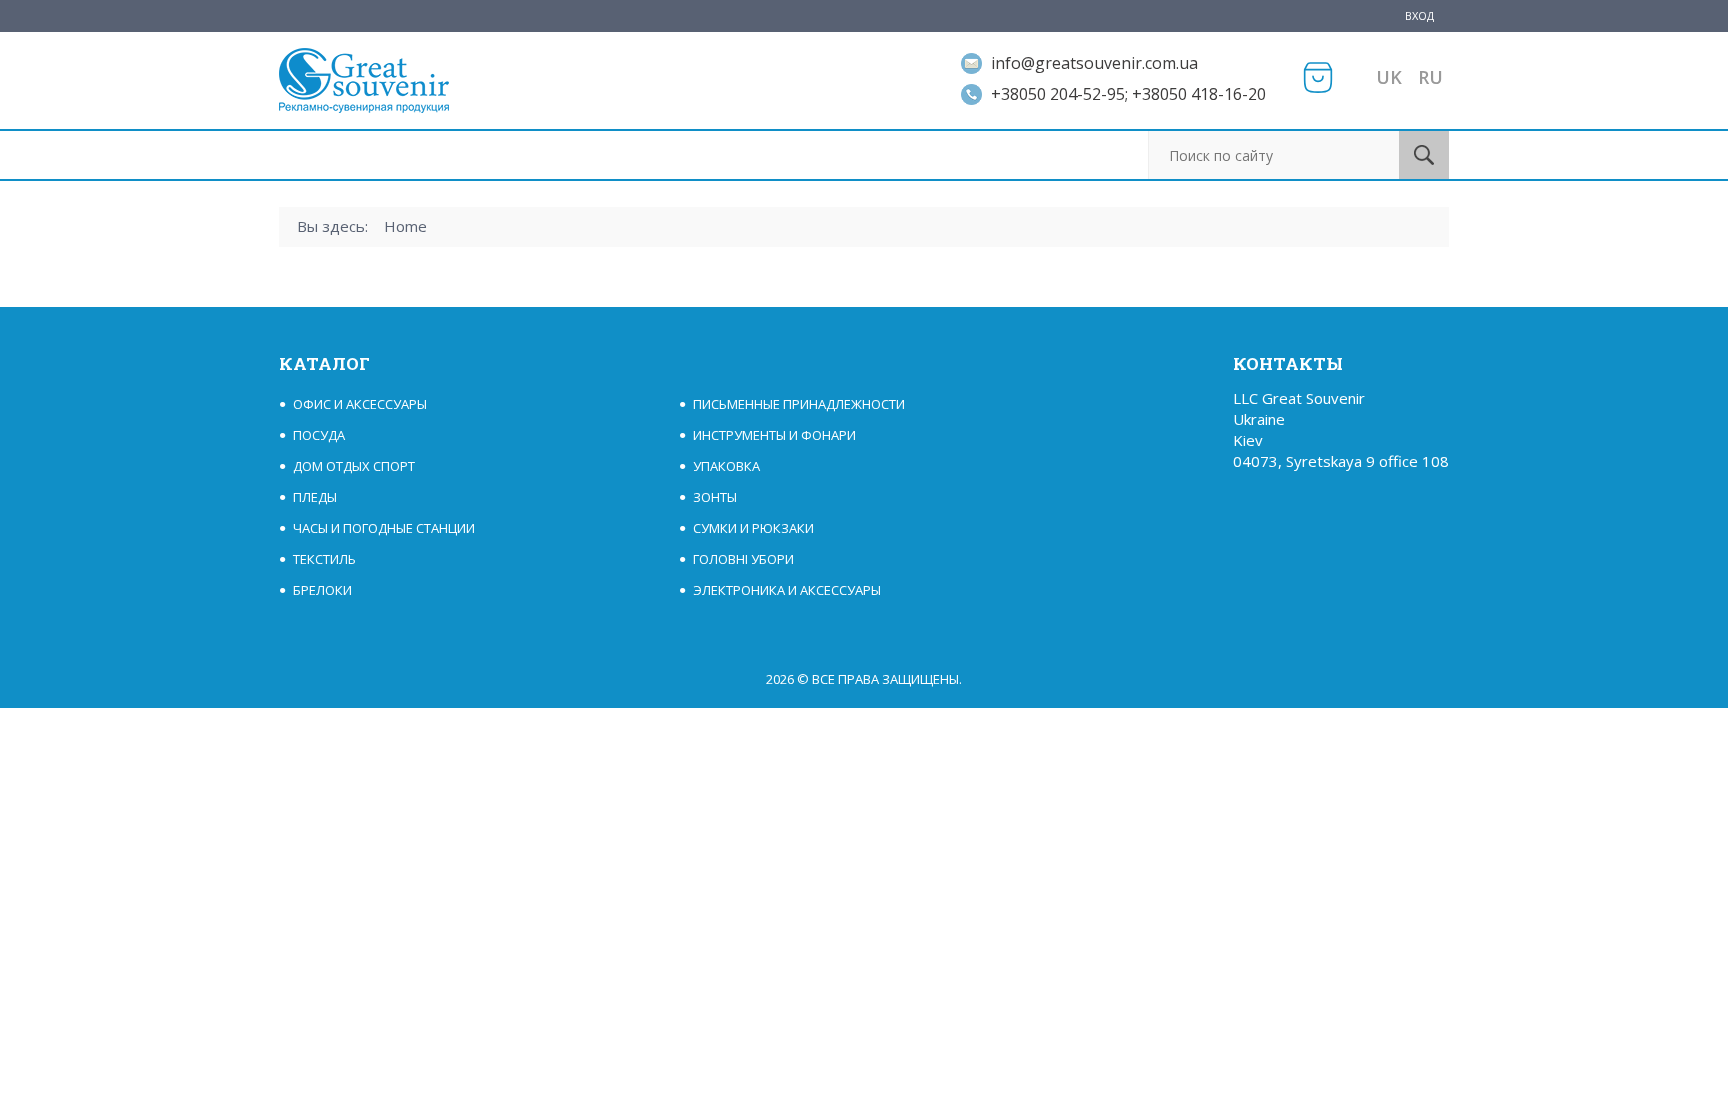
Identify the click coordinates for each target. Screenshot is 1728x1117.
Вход (1419, 15)
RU (1430, 77)
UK (1389, 77)
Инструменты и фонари (774, 435)
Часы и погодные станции (384, 528)
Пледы (315, 497)
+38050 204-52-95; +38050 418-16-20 (1128, 94)
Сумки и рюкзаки (753, 528)
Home (405, 226)
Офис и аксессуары (360, 404)
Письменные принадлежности (799, 404)
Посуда (319, 435)
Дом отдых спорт (354, 466)
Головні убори (743, 559)
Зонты (715, 497)
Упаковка (726, 466)
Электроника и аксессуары (787, 590)
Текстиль (324, 559)
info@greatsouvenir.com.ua (1094, 63)
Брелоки (322, 590)
